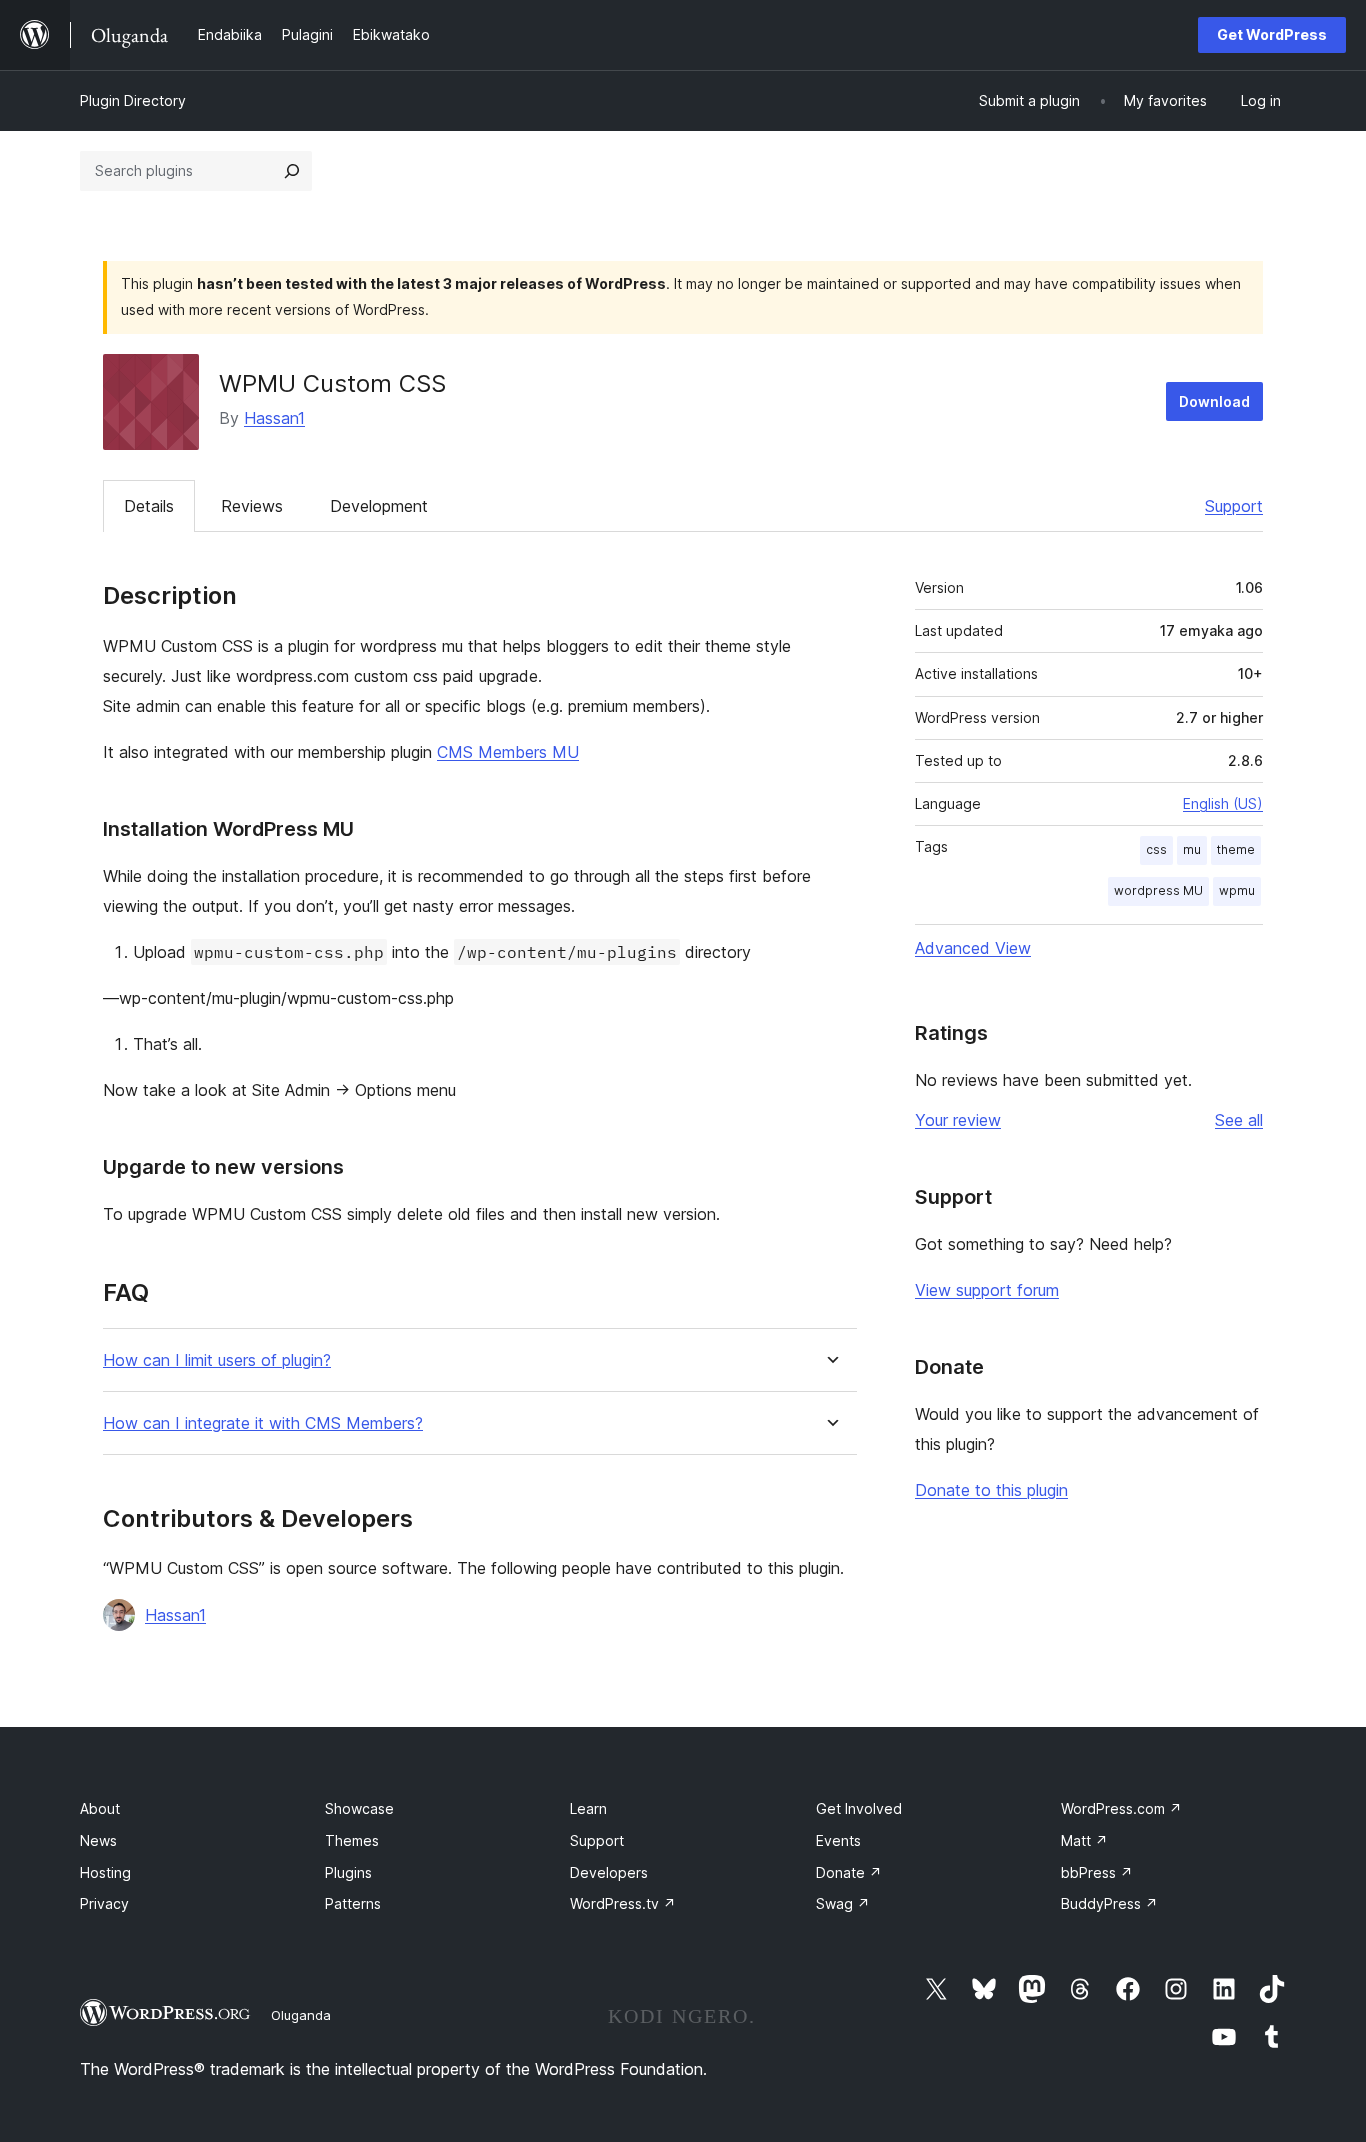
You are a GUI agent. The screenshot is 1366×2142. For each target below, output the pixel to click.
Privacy (104, 1903)
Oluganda (301, 2015)
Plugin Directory (133, 100)
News (98, 1840)
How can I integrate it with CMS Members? (263, 1423)
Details (149, 506)
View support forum (987, 1290)
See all (1239, 1120)
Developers (609, 1872)
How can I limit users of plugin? (217, 1360)
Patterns (353, 1903)
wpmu (1237, 890)
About (100, 1808)
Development (379, 506)
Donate (849, 1872)
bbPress (1097, 1872)
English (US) (1223, 803)
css (1156, 849)
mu (1192, 849)
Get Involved (859, 1808)
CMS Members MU (508, 752)
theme (1236, 849)
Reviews (252, 506)
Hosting (105, 1872)
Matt (1084, 1840)
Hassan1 (274, 418)
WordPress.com (1121, 1808)
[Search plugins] (292, 171)
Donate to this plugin (991, 1490)
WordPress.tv (623, 1903)
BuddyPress (1109, 1903)
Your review (958, 1120)
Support (1234, 506)
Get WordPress (1272, 34)
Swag (843, 1903)
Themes (352, 1840)
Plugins (348, 1872)
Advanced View (973, 948)
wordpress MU (1158, 890)
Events (838, 1840)
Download (1214, 401)
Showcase (359, 1808)
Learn (588, 1808)
